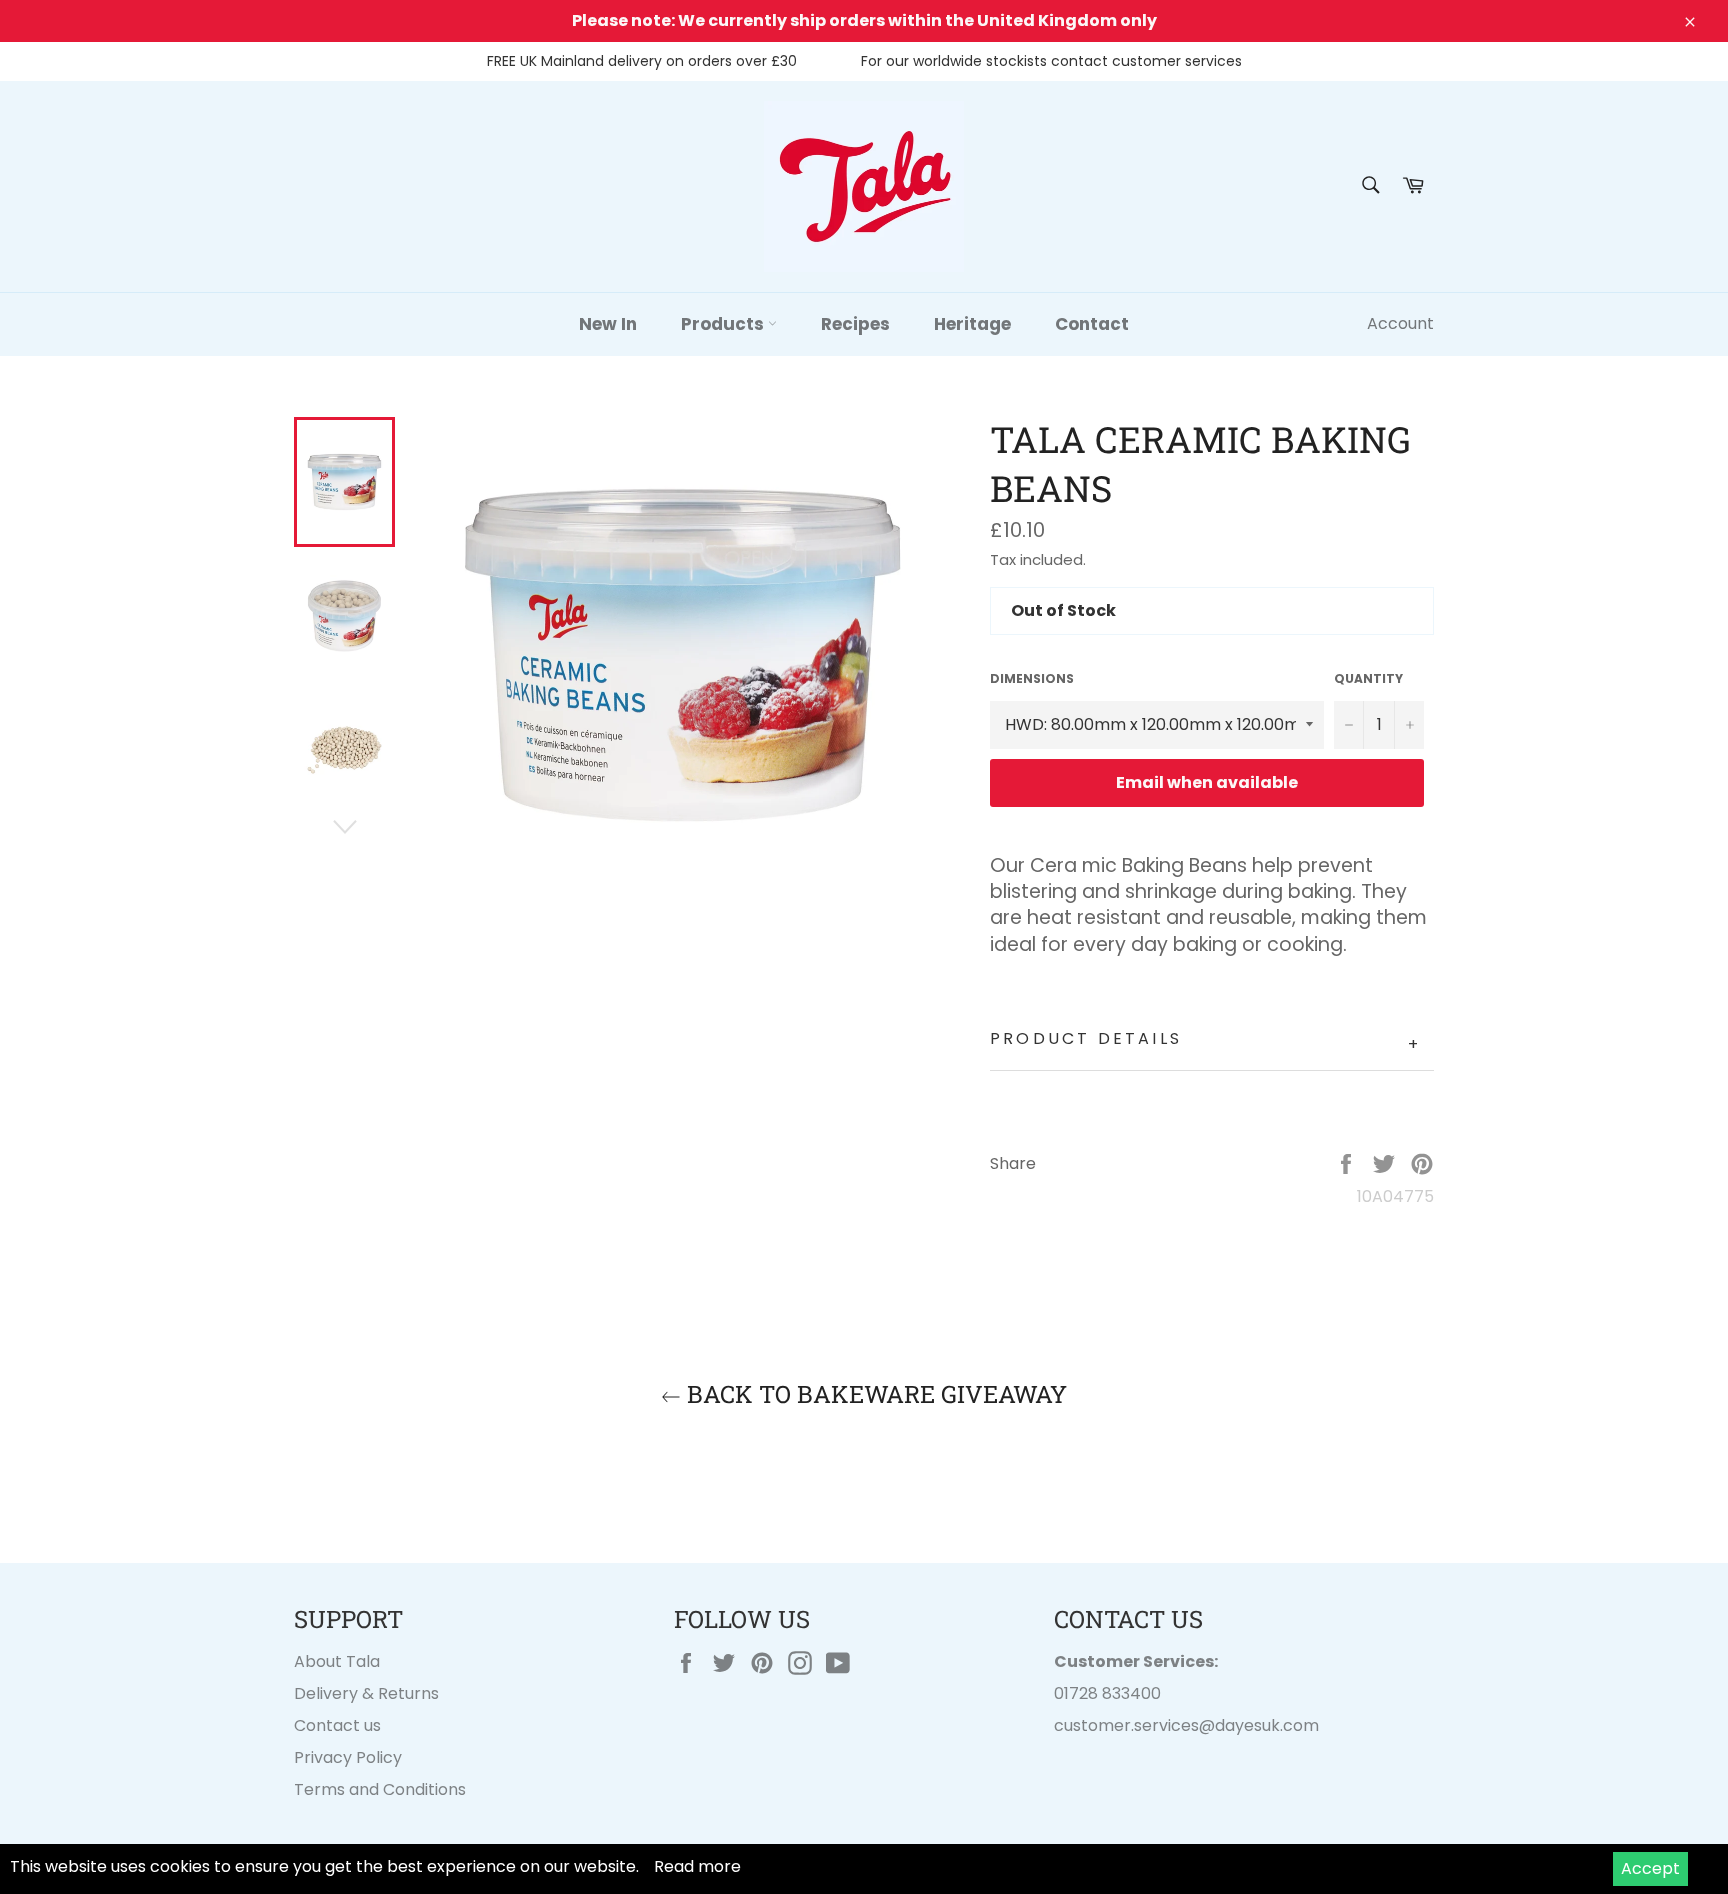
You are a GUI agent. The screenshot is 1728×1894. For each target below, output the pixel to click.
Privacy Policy (348, 1757)
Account (1400, 323)
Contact (1092, 324)
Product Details (1205, 1041)
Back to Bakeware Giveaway (874, 1394)
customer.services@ (1134, 1725)
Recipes (855, 324)
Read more (697, 1866)
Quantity (1368, 679)
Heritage (972, 324)
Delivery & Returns (366, 1693)
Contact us (337, 1725)
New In (608, 324)
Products (724, 324)
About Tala (337, 1661)
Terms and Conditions (380, 1789)
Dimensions (1032, 679)
